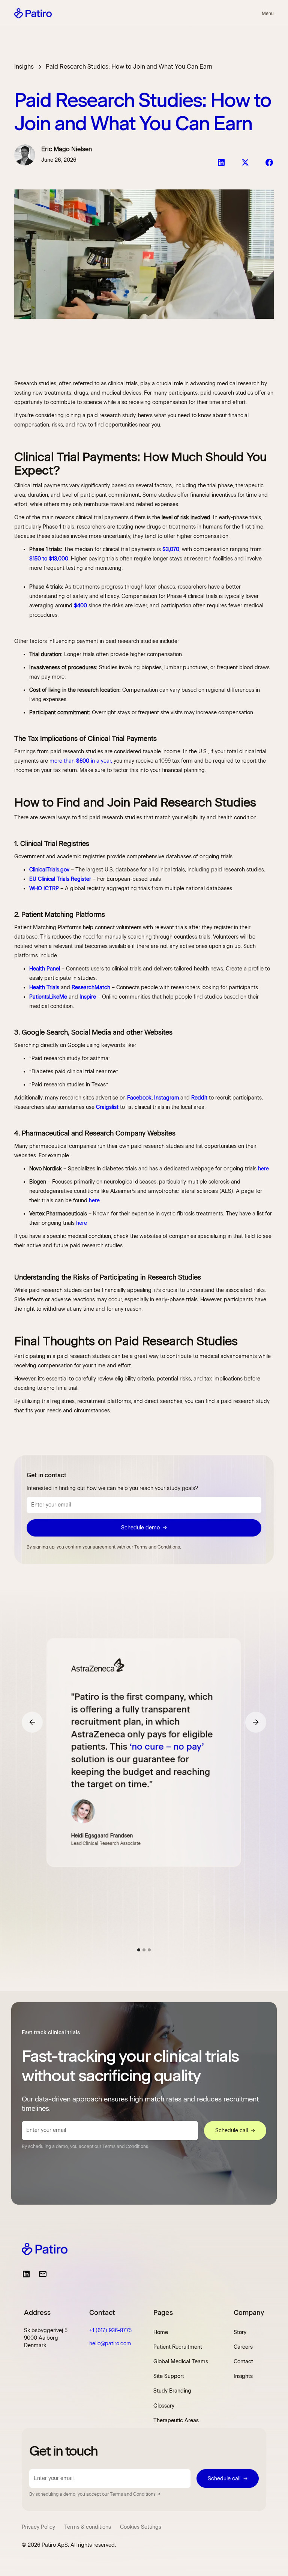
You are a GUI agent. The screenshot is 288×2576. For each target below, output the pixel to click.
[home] (33, 13)
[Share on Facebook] (269, 162)
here (263, 1169)
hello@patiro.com (110, 2344)
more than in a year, (81, 761)
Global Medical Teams (181, 2362)
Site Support (169, 2376)
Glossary (164, 2406)
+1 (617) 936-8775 (110, 2330)
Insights (243, 2376)
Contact (243, 2362)
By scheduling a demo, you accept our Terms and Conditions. (85, 2146)
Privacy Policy (38, 2527)
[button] (266, 14)
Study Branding (172, 2391)
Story (240, 2332)
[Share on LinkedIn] (221, 162)
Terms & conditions (88, 2527)
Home (161, 2332)
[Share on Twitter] (245, 162)
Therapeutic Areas (176, 2421)
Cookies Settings (141, 2527)
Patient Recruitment (178, 2347)
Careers (243, 2347)
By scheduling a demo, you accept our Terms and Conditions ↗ (95, 2494)
